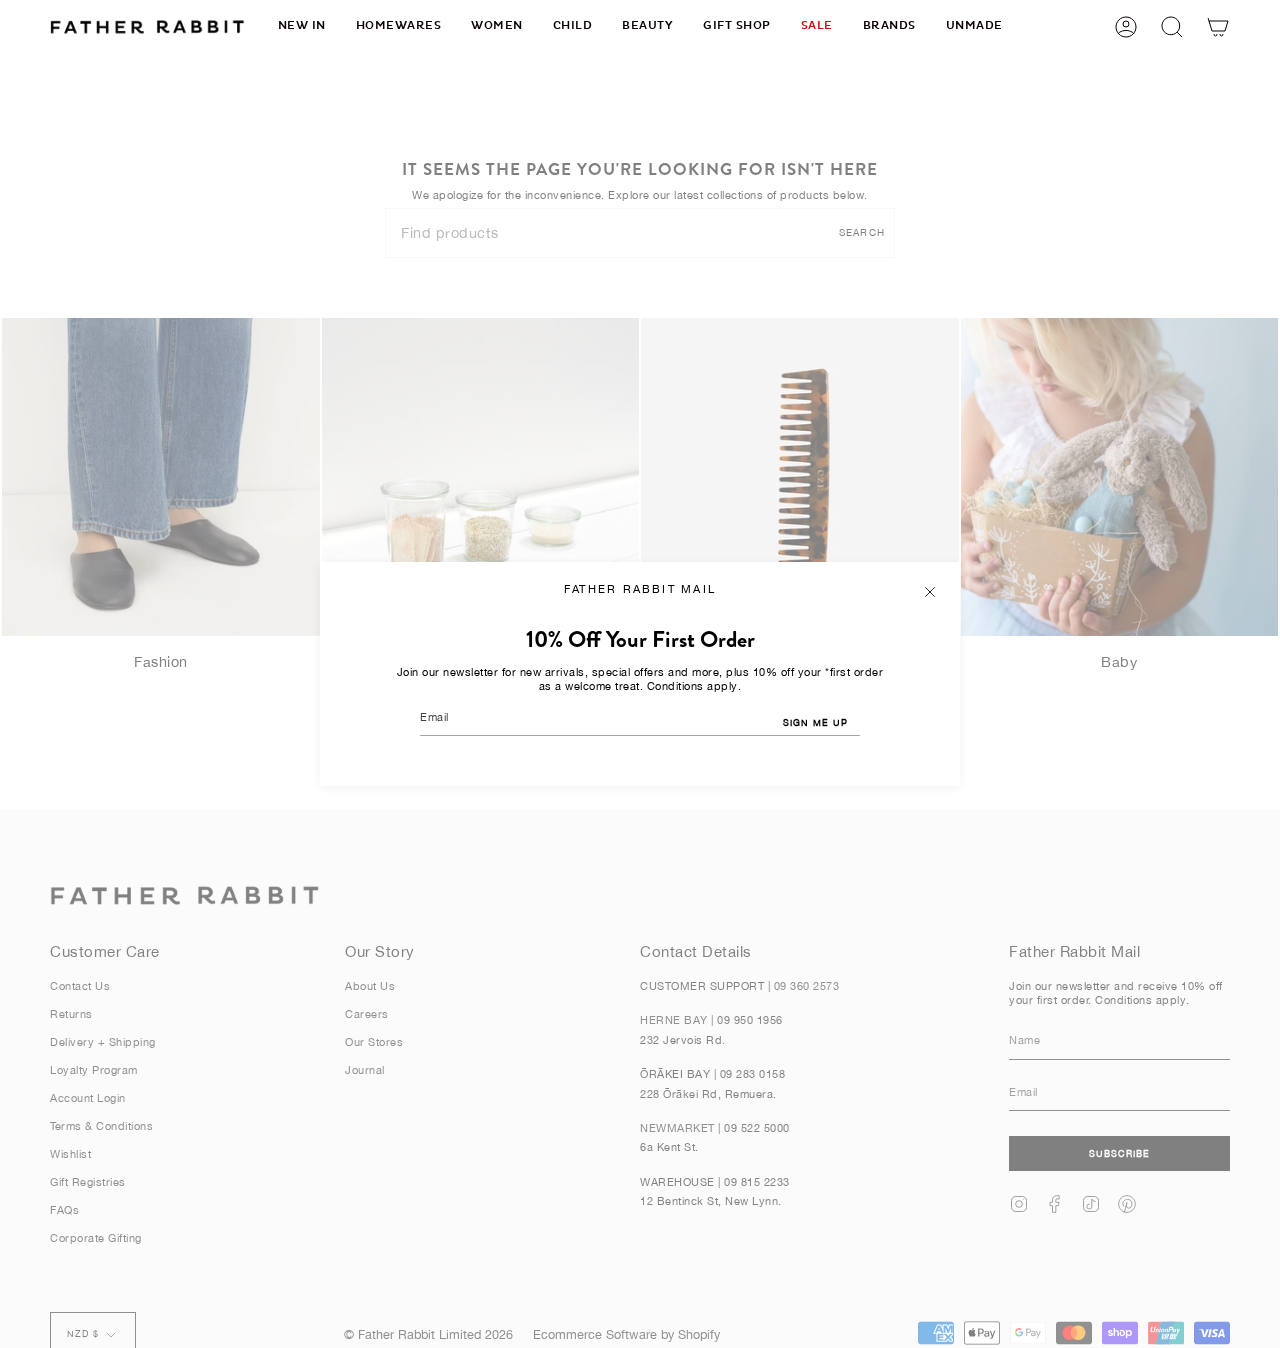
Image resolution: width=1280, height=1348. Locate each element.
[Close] (930, 592)
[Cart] (1218, 26)
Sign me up (815, 722)
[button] (399, 26)
